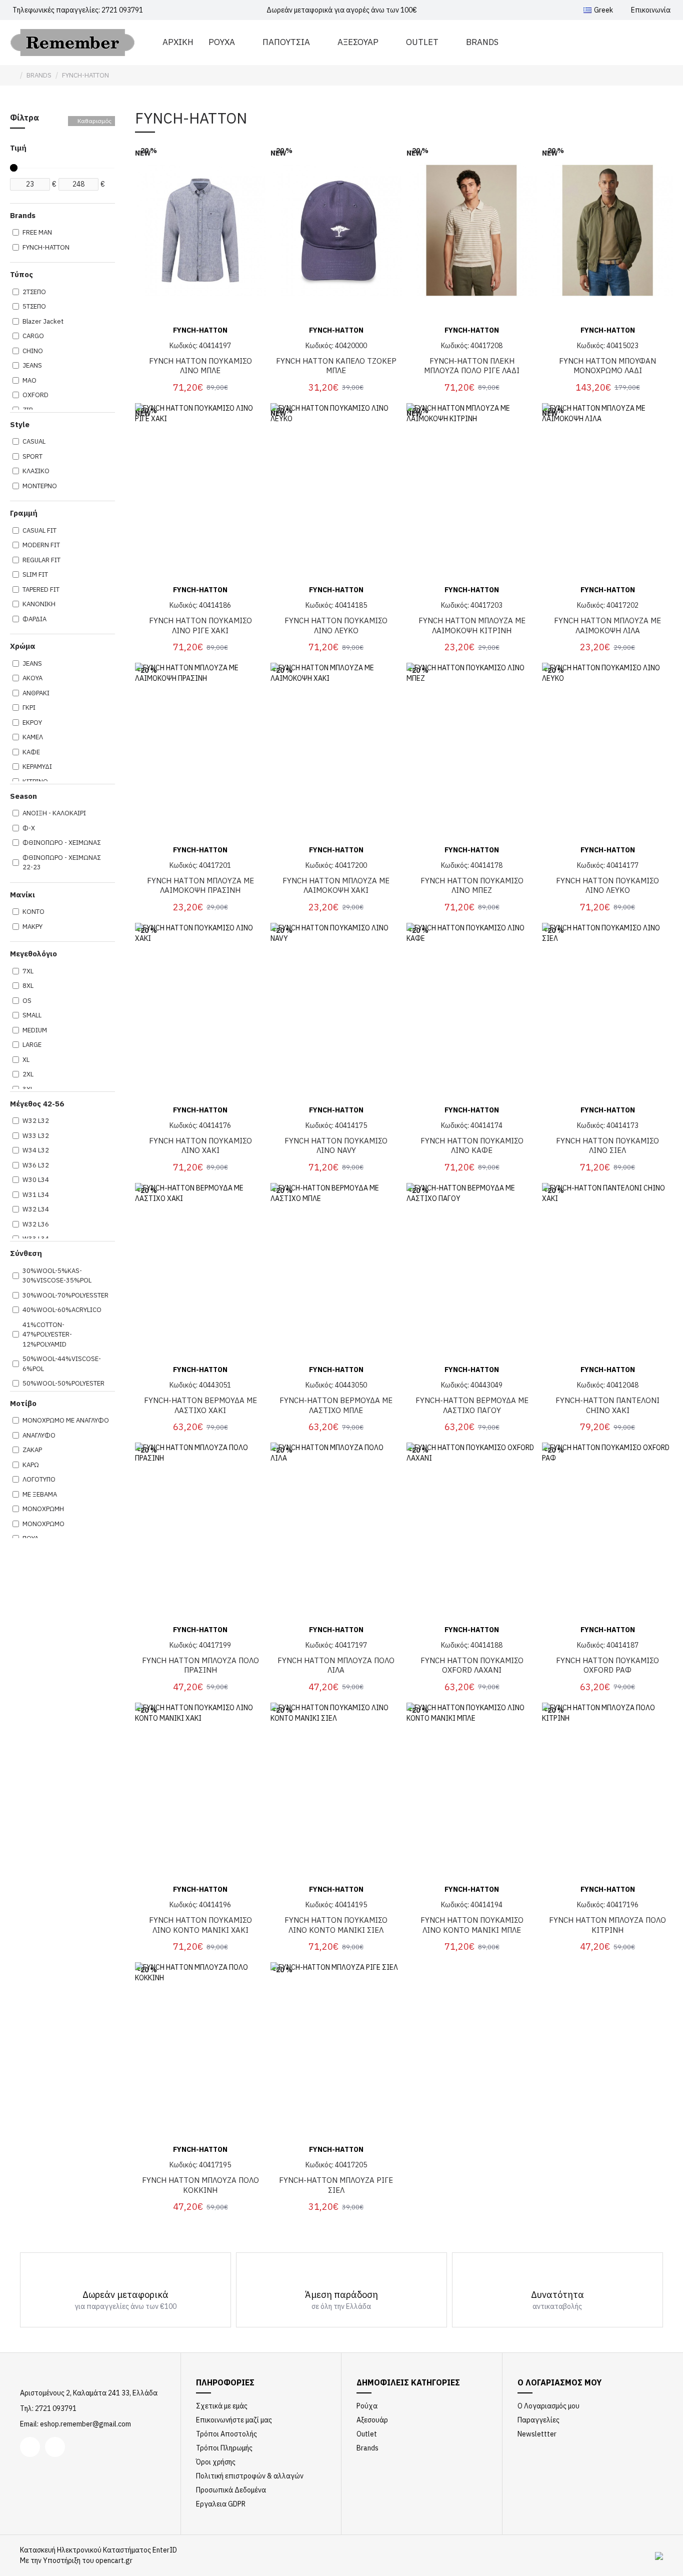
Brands (23, 215)
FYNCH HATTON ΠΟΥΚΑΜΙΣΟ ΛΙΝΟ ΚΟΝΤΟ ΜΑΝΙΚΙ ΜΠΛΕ (472, 1925)
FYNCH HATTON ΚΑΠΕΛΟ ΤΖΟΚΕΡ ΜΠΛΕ (336, 366)
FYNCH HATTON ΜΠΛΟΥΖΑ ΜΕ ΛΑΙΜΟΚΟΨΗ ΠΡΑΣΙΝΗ (200, 886)
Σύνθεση (26, 1253)
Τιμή (18, 148)
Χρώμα (23, 646)
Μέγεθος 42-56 (37, 1104)
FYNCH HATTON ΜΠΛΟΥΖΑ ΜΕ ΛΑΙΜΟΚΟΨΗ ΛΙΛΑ (607, 625)
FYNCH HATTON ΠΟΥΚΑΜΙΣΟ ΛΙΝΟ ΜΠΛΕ (200, 366)
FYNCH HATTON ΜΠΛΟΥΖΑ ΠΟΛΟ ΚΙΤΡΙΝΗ (607, 1925)
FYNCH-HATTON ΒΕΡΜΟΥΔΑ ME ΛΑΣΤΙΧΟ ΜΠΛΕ (336, 1405)
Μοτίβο (23, 1403)
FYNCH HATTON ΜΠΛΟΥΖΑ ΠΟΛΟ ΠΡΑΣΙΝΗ (200, 1665)
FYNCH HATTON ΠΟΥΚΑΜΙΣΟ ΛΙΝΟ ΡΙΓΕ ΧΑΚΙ (200, 625)
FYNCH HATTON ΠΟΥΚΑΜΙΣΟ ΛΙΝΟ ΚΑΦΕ (472, 1146)
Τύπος (21, 274)
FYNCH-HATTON (200, 330)
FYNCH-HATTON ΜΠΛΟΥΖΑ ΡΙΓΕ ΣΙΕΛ (336, 2185)
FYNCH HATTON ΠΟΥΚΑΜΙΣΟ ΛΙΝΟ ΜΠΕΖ (472, 886)
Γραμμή (24, 513)
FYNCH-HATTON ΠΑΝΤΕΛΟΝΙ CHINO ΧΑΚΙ (607, 1405)
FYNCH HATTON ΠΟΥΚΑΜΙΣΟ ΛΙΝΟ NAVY (336, 1146)
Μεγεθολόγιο (33, 954)
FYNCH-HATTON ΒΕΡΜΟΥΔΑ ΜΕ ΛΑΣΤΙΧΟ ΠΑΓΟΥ (472, 1405)
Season (23, 796)
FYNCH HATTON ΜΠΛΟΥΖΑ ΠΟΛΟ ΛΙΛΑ (336, 1665)
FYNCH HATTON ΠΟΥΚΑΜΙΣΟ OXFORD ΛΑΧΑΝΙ (472, 1665)
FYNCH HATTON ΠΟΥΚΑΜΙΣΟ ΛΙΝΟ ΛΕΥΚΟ (336, 625)
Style (20, 424)
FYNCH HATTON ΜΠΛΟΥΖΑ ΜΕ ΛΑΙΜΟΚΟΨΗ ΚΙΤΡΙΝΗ (472, 625)
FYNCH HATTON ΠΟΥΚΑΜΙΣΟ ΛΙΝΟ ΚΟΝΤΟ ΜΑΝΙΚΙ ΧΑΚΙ (200, 1925)
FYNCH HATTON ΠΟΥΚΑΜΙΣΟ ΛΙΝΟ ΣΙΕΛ (607, 1146)
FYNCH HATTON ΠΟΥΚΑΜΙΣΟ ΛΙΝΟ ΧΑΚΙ (200, 1146)
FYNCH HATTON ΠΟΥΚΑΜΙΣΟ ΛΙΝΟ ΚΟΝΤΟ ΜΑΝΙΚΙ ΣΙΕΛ (336, 1925)
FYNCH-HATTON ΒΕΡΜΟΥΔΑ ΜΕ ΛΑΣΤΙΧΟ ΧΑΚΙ (200, 1405)
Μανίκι (22, 895)
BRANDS (39, 75)
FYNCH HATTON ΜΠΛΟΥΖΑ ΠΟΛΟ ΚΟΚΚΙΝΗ (200, 2185)
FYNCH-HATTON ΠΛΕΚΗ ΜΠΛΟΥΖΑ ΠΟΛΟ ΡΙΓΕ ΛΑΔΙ (472, 366)
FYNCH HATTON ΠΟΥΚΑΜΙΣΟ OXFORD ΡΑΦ (607, 1665)
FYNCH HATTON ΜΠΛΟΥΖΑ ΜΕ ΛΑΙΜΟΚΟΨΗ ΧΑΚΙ (336, 886)
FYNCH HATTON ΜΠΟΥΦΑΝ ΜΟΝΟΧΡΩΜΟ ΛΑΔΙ (607, 366)
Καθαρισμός (94, 121)
